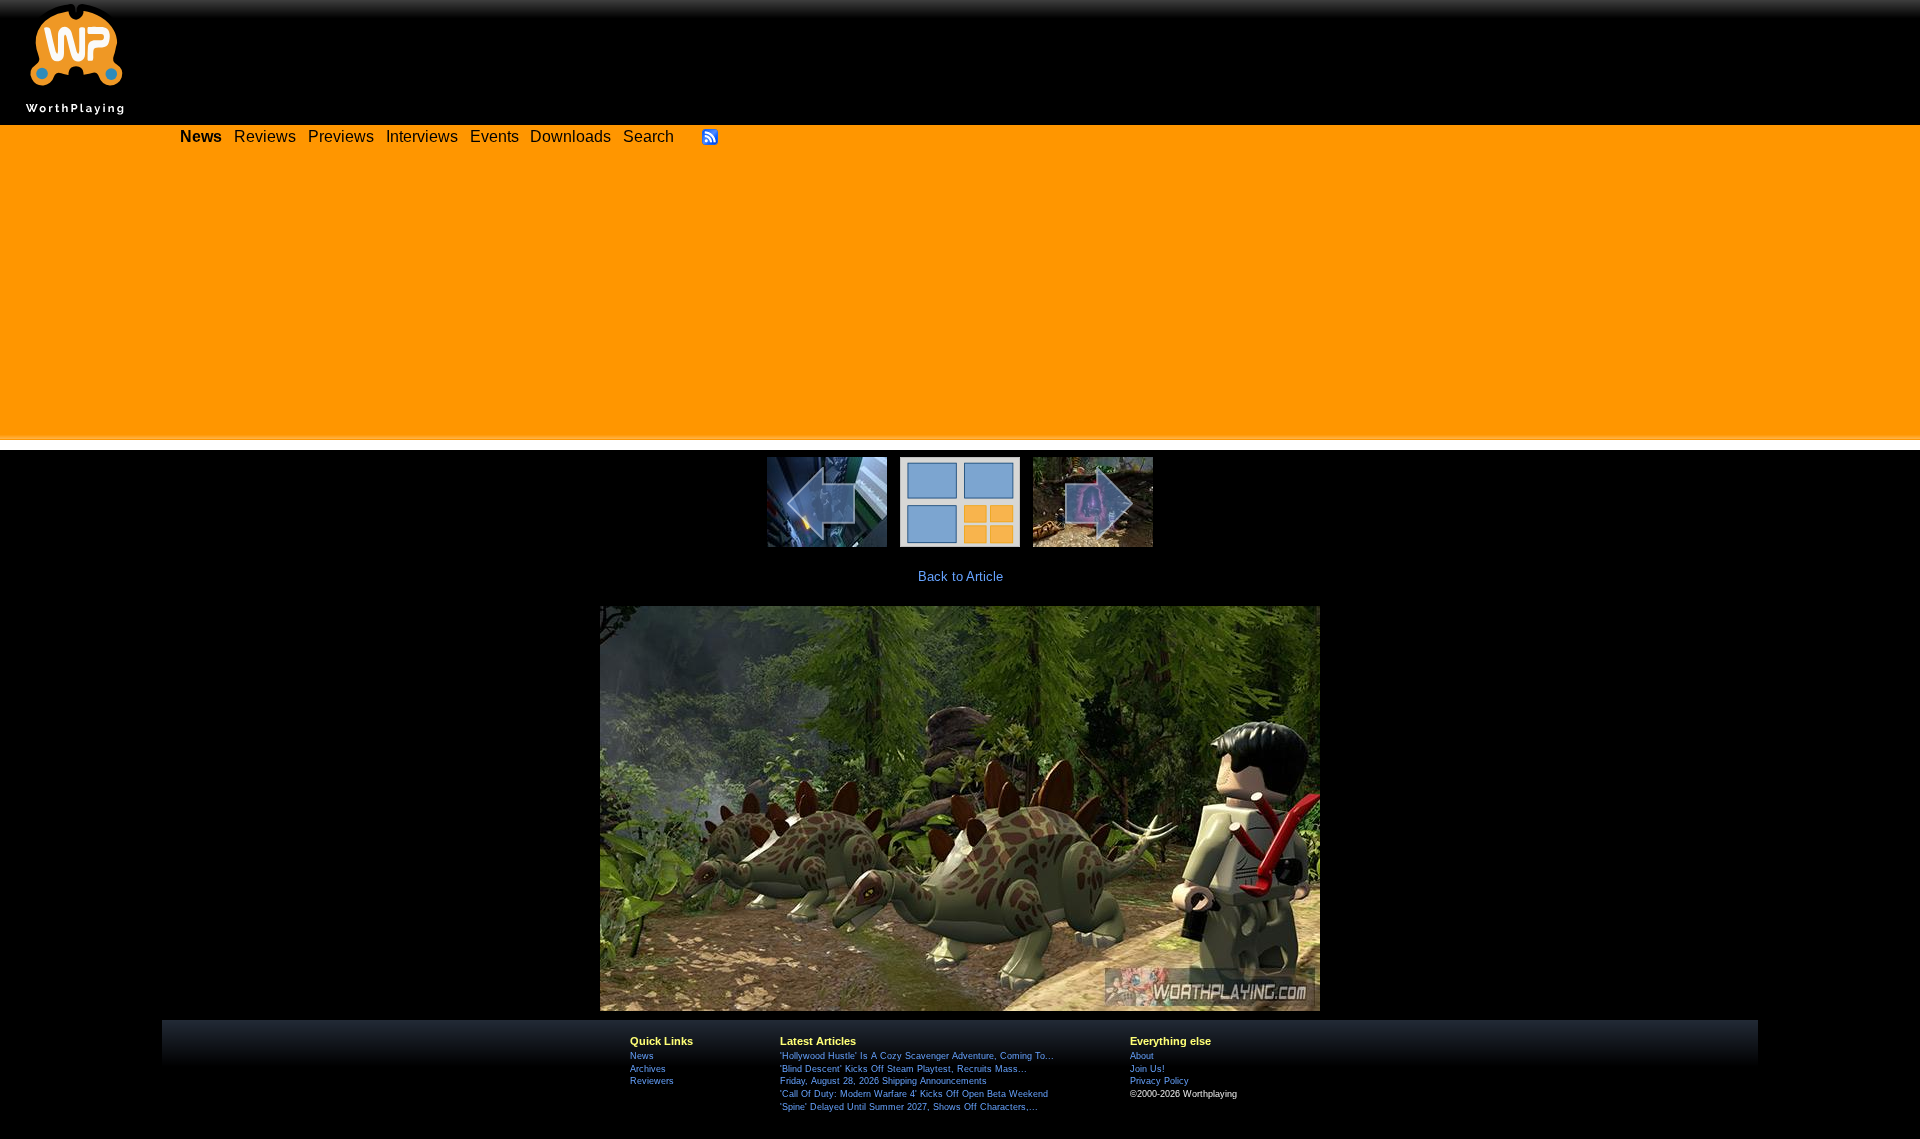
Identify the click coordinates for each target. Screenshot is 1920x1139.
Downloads (570, 136)
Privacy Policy (1159, 1081)
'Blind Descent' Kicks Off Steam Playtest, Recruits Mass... (903, 1069)
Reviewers (652, 1081)
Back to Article (960, 576)
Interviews (422, 136)
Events (494, 136)
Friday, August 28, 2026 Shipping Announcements (883, 1081)
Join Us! (1147, 1069)
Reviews (265, 136)
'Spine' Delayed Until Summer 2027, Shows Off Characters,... (909, 1107)
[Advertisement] (960, 300)
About (1142, 1056)
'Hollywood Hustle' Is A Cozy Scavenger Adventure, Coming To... (917, 1056)
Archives (648, 1069)
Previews (341, 136)
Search (648, 136)
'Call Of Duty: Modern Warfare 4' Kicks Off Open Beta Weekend (914, 1094)
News (642, 1056)
